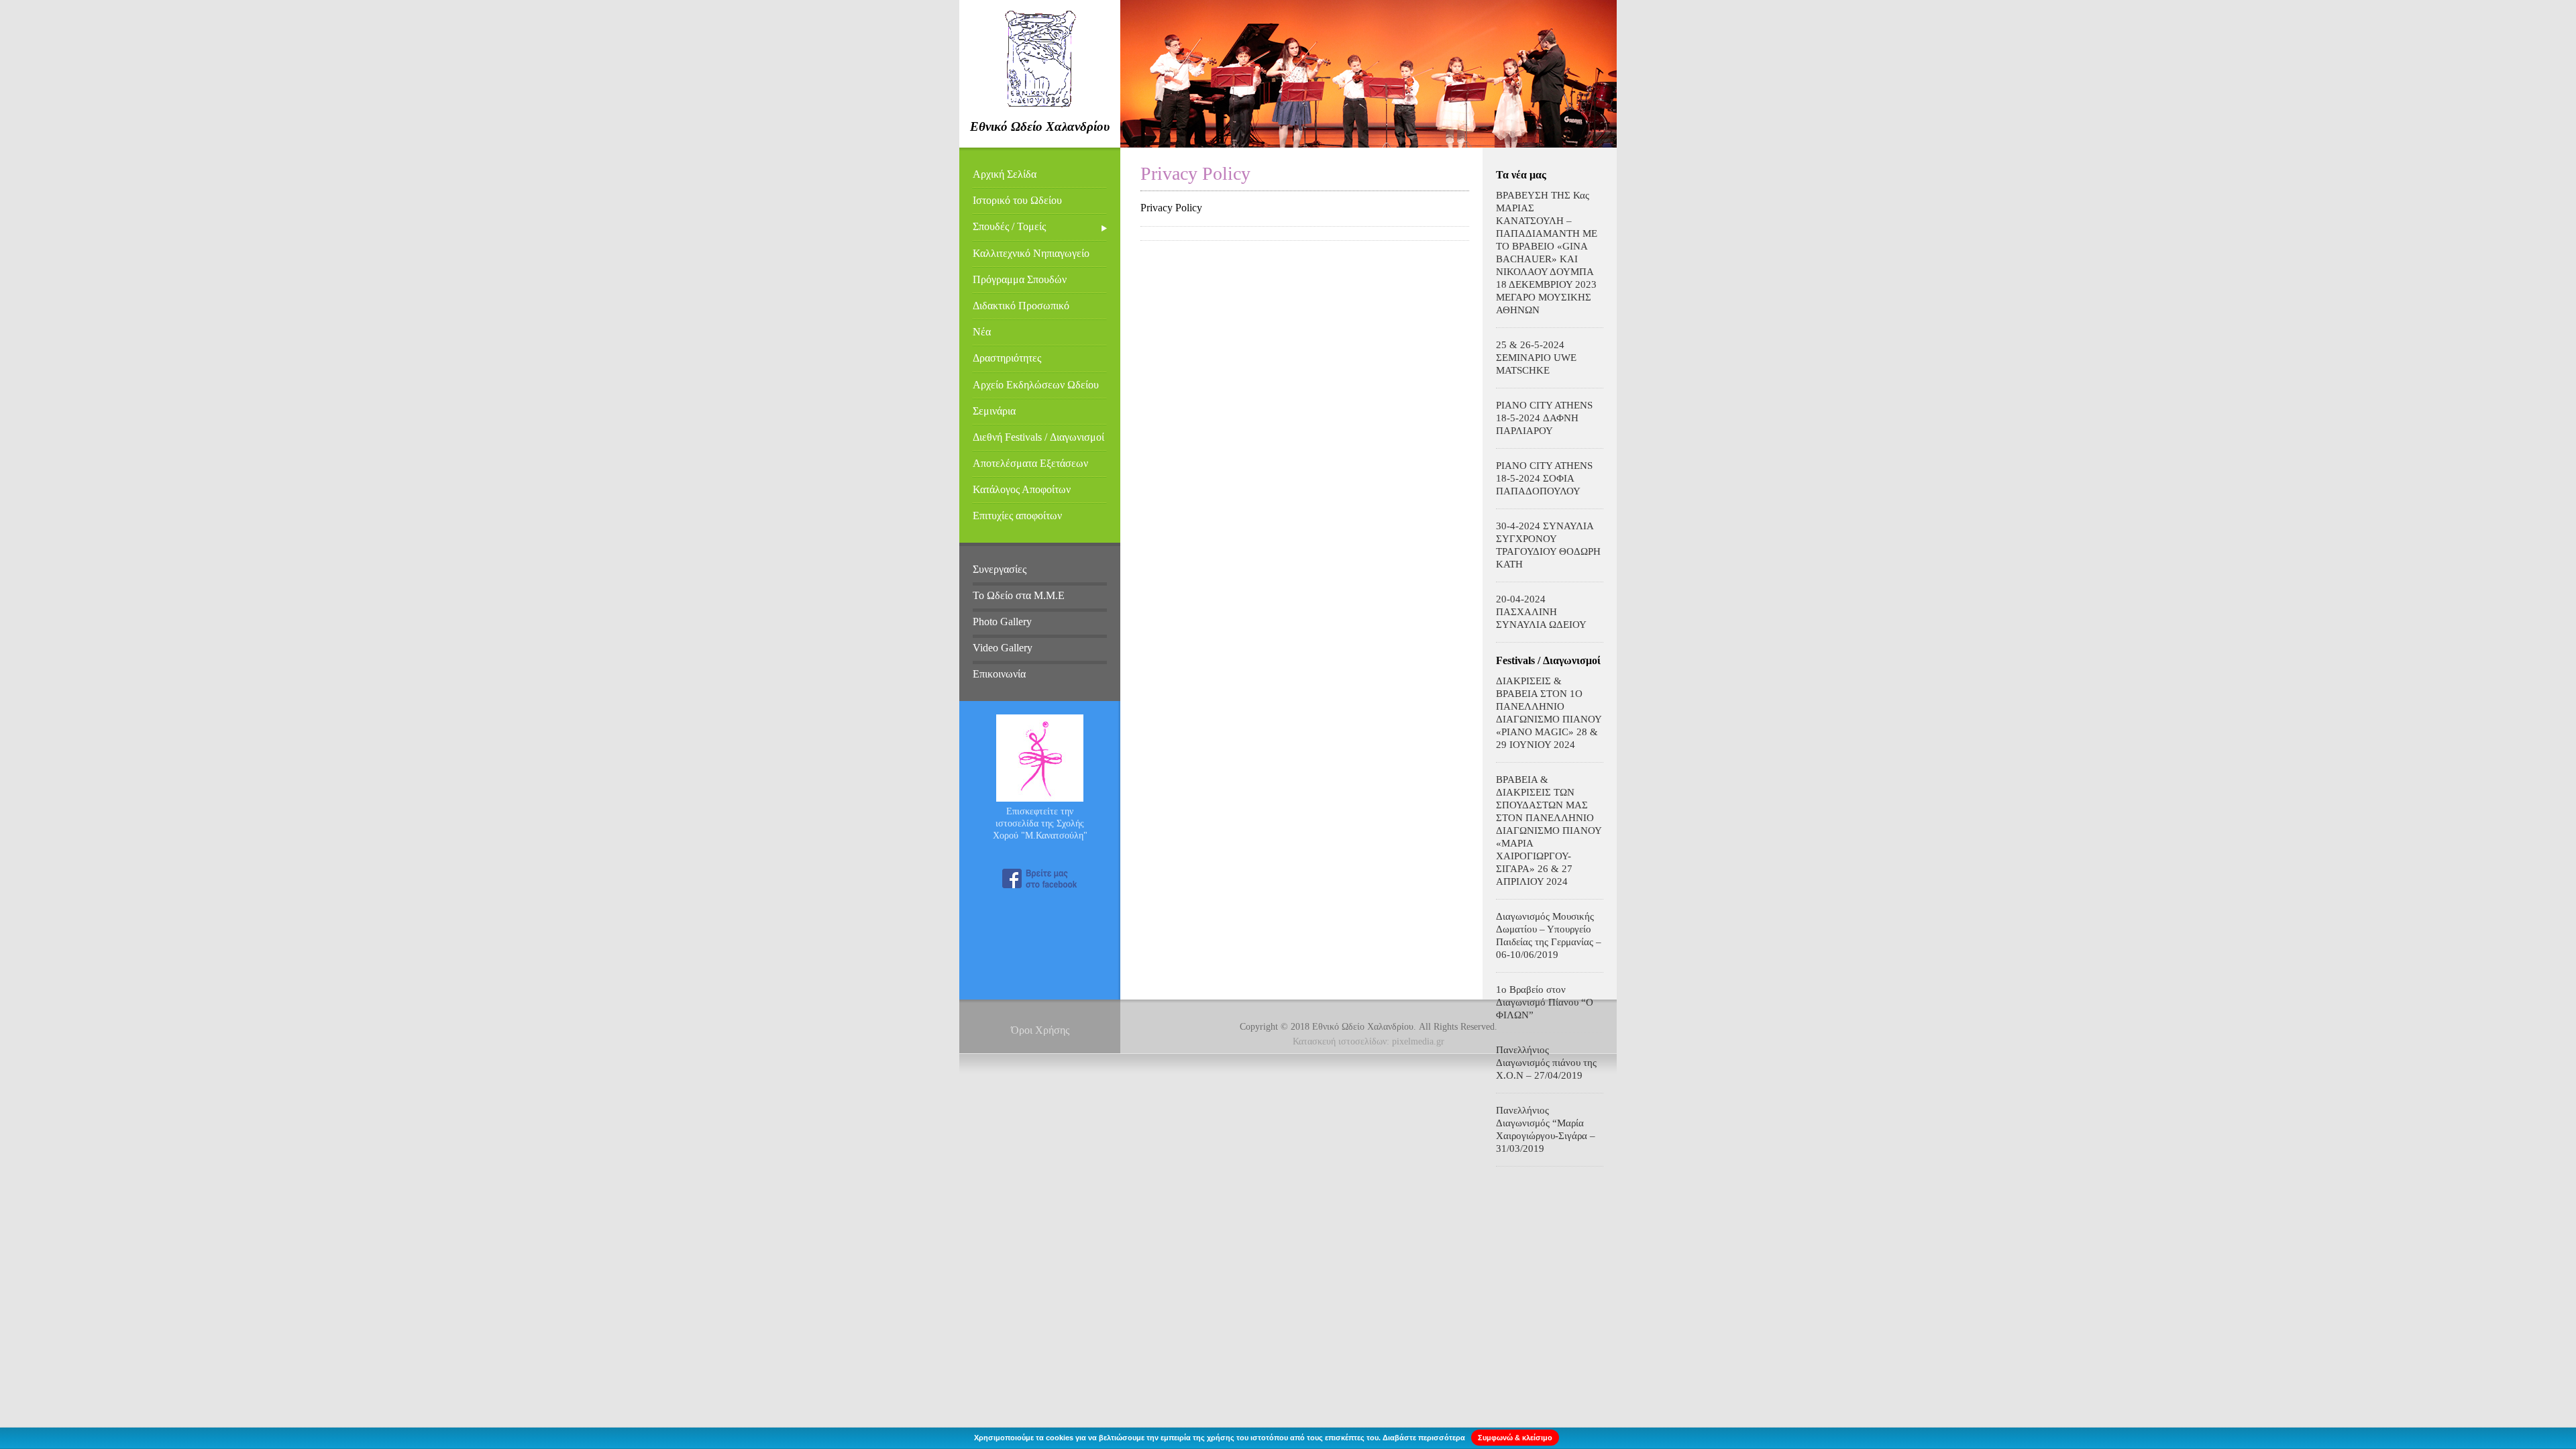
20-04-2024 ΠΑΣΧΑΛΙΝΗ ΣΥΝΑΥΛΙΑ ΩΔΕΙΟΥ (1541, 612)
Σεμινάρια (994, 411)
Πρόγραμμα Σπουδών (1020, 279)
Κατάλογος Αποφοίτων (1022, 489)
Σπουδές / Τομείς (1009, 226)
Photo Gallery (1002, 622)
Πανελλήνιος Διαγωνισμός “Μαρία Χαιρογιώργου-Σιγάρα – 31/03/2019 (1546, 1129)
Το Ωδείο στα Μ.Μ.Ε (1019, 595)
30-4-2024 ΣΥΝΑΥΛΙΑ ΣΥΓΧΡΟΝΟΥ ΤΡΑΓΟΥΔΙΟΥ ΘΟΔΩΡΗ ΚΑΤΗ (1548, 545)
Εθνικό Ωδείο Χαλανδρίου (1040, 126)
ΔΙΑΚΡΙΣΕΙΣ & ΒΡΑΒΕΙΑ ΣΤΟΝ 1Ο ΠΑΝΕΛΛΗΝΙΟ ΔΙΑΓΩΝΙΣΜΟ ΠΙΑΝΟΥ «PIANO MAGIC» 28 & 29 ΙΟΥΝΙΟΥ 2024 (1549, 713)
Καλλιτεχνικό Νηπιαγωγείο (1031, 253)
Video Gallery (1003, 648)
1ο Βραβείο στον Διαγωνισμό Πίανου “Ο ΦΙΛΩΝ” (1545, 1002)
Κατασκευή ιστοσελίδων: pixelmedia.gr (1368, 1041)
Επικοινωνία (999, 674)
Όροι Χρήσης (1040, 1030)
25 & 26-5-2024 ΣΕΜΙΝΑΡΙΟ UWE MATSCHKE (1536, 358)
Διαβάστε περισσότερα (1424, 1438)
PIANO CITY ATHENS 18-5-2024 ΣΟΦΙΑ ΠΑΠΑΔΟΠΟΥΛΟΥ (1544, 478)
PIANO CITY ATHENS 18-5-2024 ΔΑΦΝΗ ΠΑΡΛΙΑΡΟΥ (1544, 418)
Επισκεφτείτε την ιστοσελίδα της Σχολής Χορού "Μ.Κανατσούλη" (1040, 823)
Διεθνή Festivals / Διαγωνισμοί (1038, 437)
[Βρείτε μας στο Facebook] (1040, 878)
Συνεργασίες (1000, 569)
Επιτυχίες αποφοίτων (1017, 516)
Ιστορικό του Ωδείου (1017, 200)
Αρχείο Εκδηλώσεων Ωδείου (1036, 385)
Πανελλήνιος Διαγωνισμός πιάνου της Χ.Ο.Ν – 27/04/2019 (1546, 1063)
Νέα (982, 332)
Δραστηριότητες (1007, 358)
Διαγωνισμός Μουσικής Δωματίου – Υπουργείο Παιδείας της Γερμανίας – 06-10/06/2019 (1549, 935)
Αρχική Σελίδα (1005, 174)
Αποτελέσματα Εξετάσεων (1030, 463)
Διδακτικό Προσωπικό (1021, 306)
